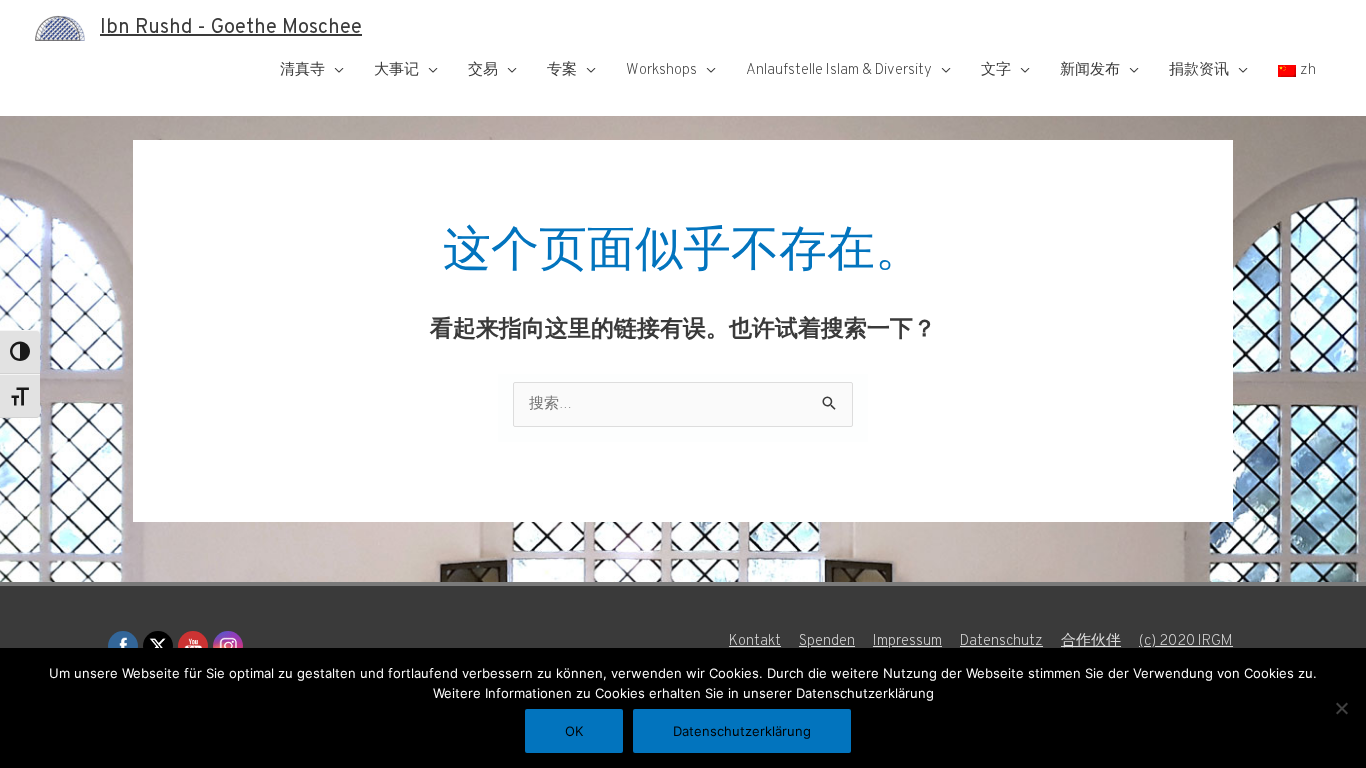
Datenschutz (1001, 641)
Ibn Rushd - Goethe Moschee (231, 28)
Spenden (827, 641)
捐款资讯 (1199, 70)
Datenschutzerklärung (742, 731)
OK (574, 731)
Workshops (661, 70)
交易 (483, 70)
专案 (562, 70)
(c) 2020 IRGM (1186, 641)
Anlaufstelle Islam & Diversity (839, 70)
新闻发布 (1090, 70)
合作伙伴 (1091, 641)
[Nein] (1341, 708)
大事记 (396, 70)
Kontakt (755, 641)
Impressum (907, 641)
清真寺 (302, 70)
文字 (996, 70)
